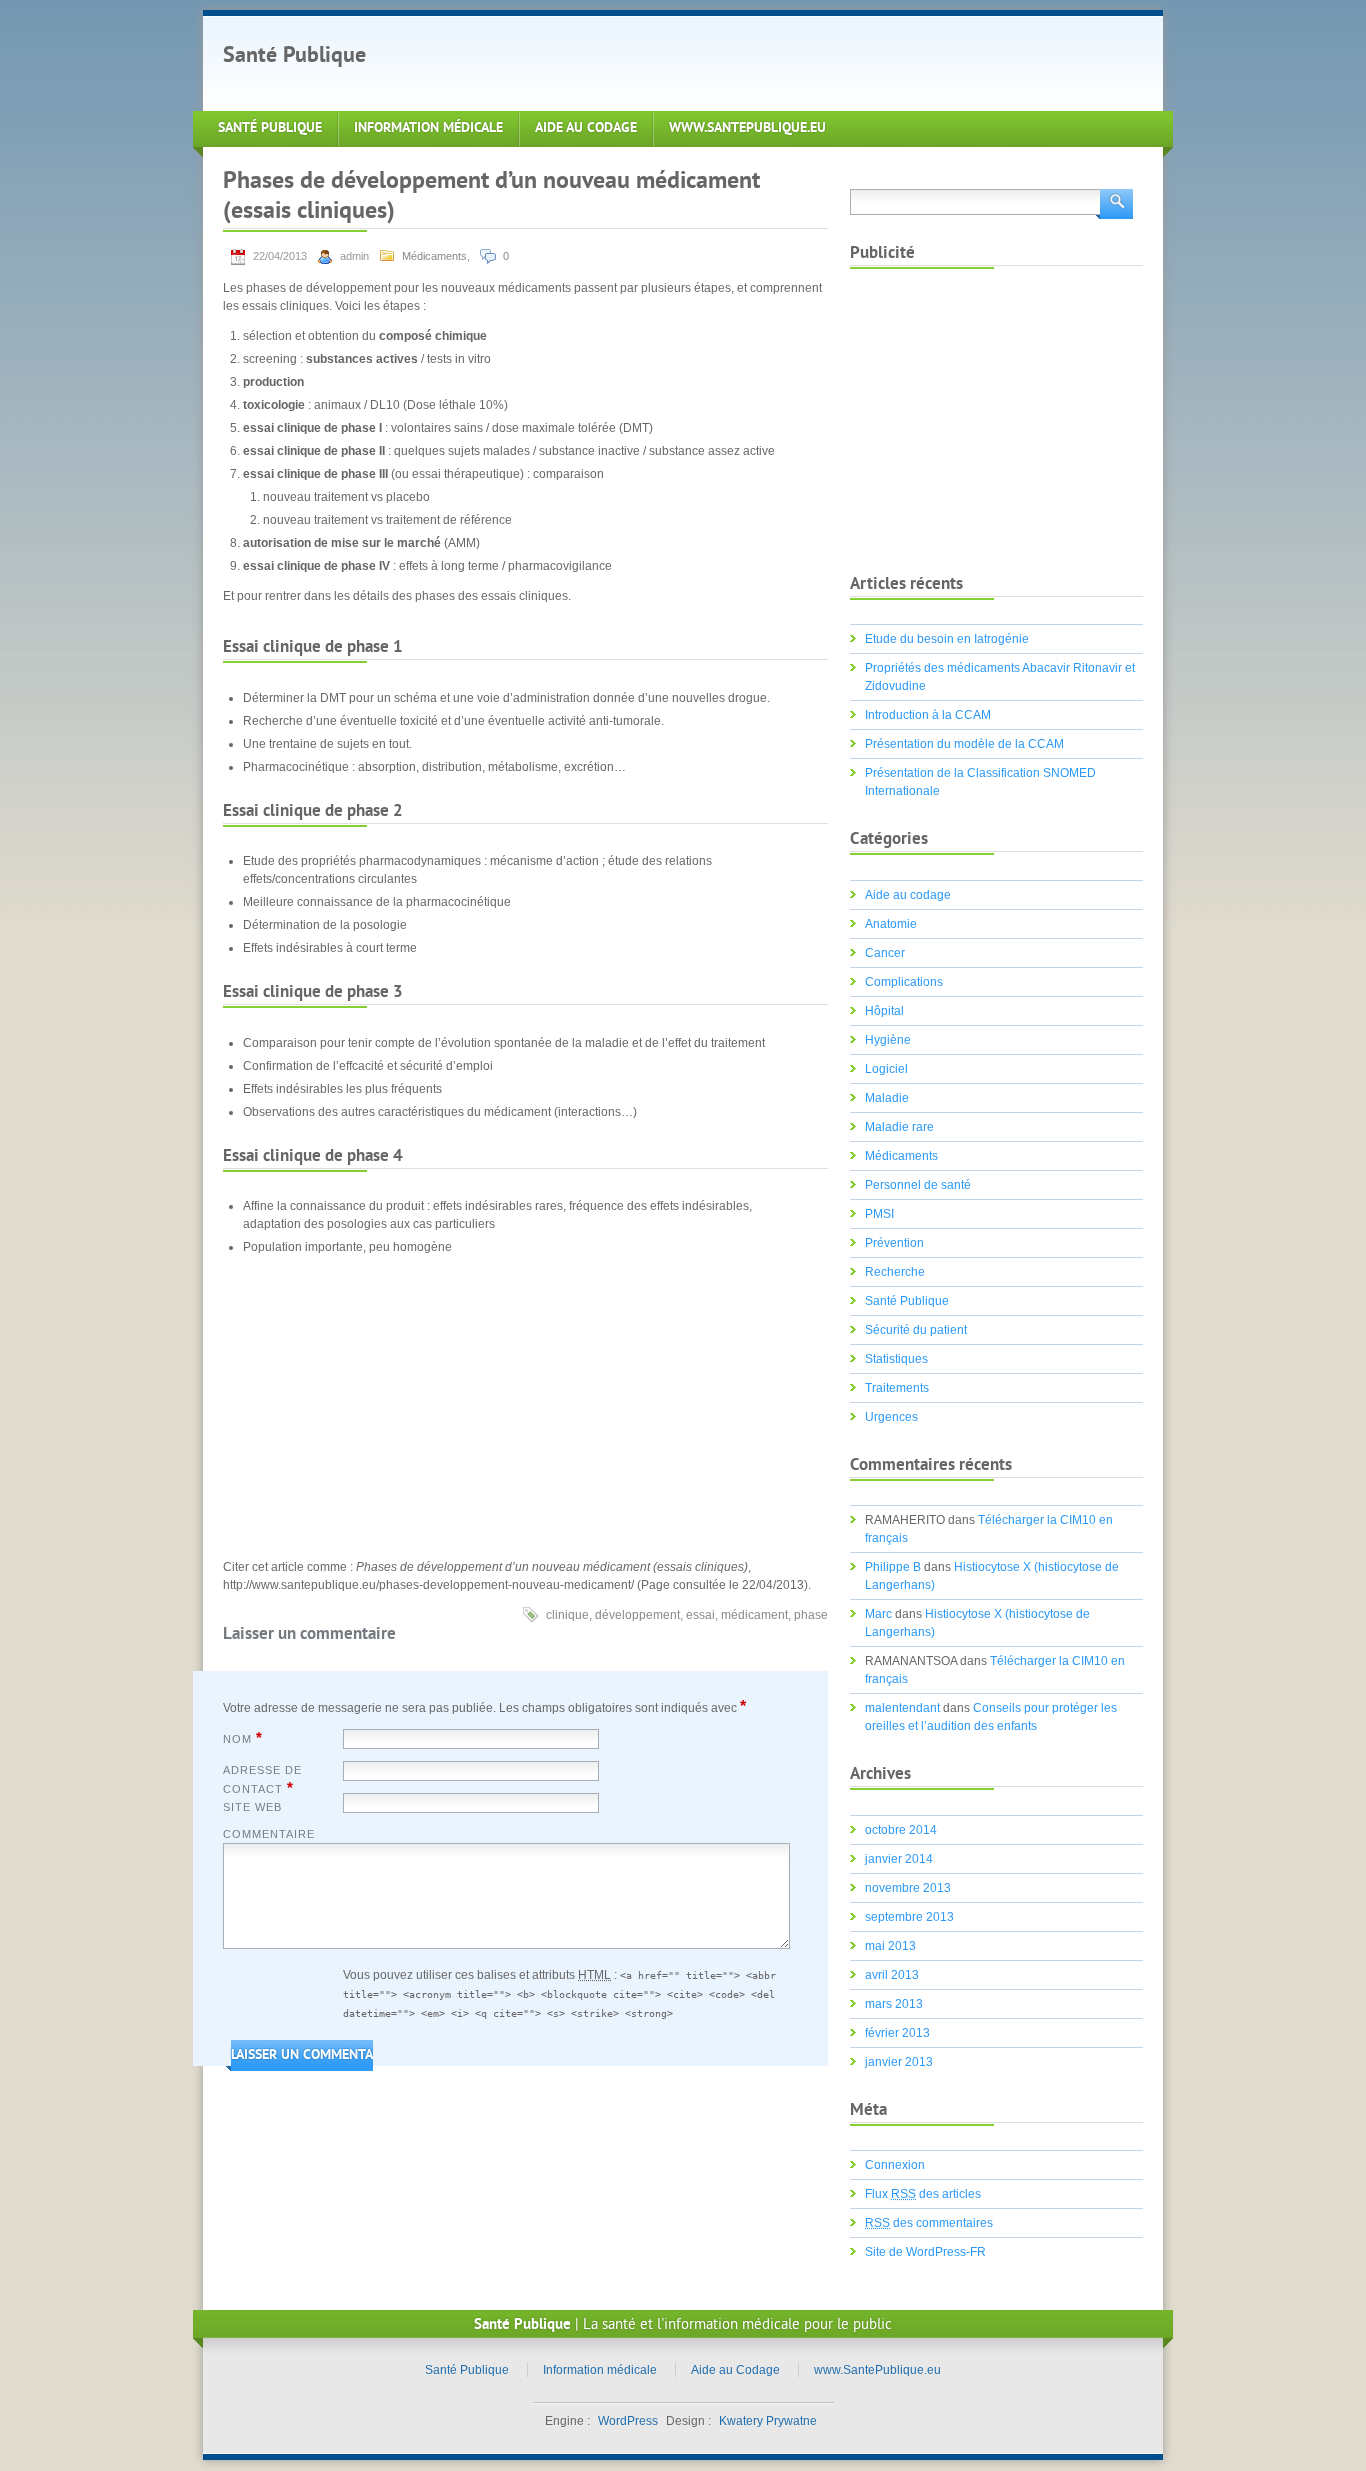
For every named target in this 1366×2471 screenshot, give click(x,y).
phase (811, 1615)
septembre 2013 (909, 1917)
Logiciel (886, 1069)
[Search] (1114, 202)
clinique (567, 1615)
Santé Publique (294, 56)
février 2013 (897, 2033)
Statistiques (896, 1359)
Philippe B (893, 1567)
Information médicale (428, 128)
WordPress (628, 2421)
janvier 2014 (899, 1859)
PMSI (879, 1214)
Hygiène (888, 1040)
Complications (904, 982)
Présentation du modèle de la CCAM (964, 744)
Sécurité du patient (916, 1330)
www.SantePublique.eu (747, 128)
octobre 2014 (901, 1830)
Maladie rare (899, 1127)
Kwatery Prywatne (768, 2421)
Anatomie (891, 924)
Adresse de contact (262, 1780)
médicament (754, 1615)
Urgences (891, 1417)
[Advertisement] (757, 61)
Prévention (894, 1243)
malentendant (902, 1708)
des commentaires (929, 2223)
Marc (878, 1614)
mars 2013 (894, 2004)
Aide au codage (908, 895)
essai (700, 1615)
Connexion (895, 2165)
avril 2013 (892, 1975)
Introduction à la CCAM (928, 715)
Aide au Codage (586, 128)
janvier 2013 (899, 2062)
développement (637, 1615)
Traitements (897, 1388)
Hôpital (884, 1011)
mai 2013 (890, 1946)
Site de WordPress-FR (925, 2252)
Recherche (895, 1272)
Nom (243, 1738)
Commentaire (269, 1834)
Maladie (887, 1098)
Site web (252, 1807)
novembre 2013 (908, 1888)
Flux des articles (923, 2194)
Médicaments (434, 256)
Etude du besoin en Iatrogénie (947, 639)
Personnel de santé (918, 1185)
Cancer (885, 953)
